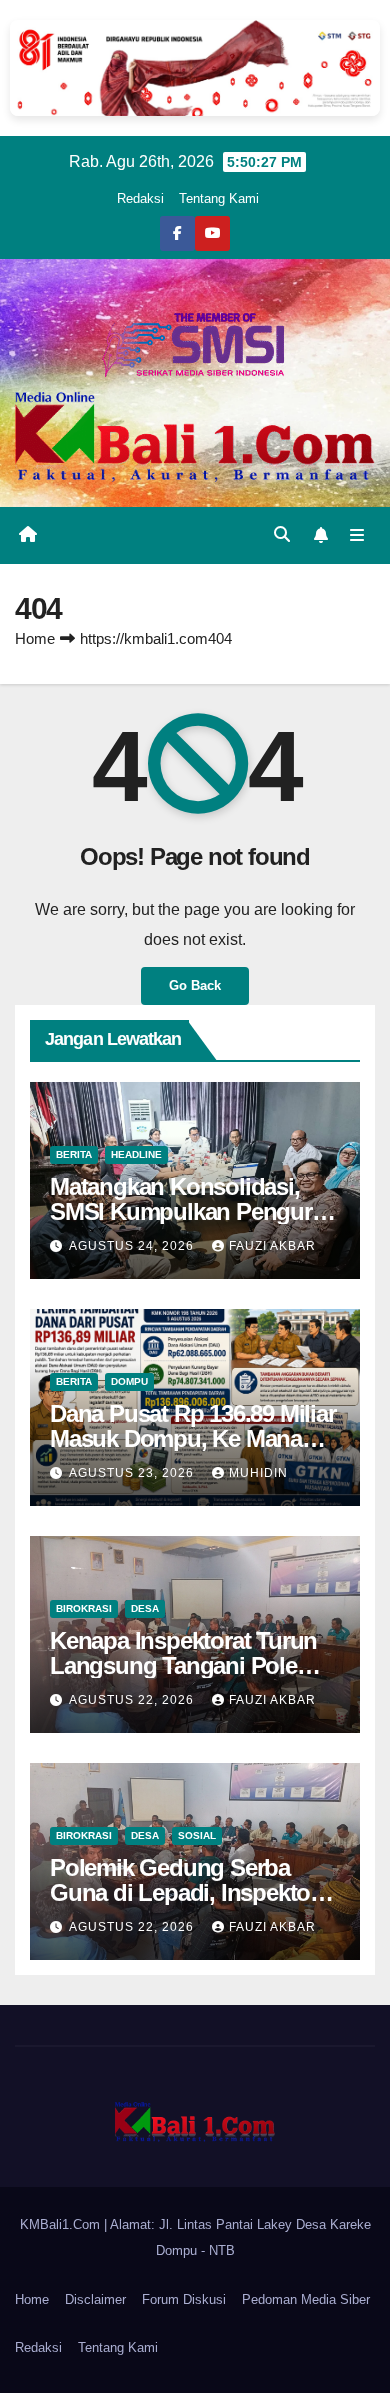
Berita (74, 1154)
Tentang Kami (219, 198)
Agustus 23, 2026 (133, 1473)
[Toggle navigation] (357, 535)
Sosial (197, 1835)
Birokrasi (84, 1608)
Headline (136, 1154)
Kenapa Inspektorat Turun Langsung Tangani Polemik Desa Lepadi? (192, 1665)
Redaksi (140, 198)
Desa (145, 1608)
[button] (282, 534)
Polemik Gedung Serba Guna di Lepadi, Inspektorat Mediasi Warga (193, 1892)
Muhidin (258, 1473)
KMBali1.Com (62, 2224)
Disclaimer (95, 2299)
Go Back (195, 985)
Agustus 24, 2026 (133, 1246)
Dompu (129, 1381)
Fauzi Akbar (272, 1246)
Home (35, 638)
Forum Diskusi (184, 2299)
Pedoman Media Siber (306, 2299)
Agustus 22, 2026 (133, 1700)
